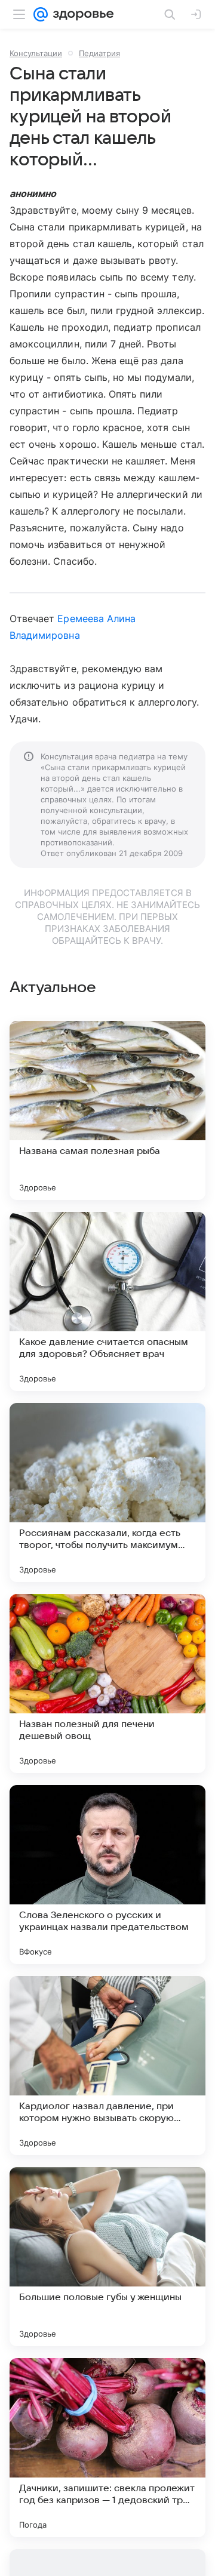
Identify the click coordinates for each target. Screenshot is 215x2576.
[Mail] (41, 14)
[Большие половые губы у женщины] (107, 2257)
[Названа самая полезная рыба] (107, 1110)
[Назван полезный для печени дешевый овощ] (107, 1684)
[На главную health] (81, 14)
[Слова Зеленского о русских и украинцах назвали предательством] (107, 1875)
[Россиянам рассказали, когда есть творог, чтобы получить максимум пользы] (107, 1492)
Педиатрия (99, 53)
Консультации (36, 53)
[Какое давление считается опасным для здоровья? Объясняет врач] (107, 1301)
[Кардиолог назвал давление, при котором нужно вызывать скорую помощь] (107, 2066)
